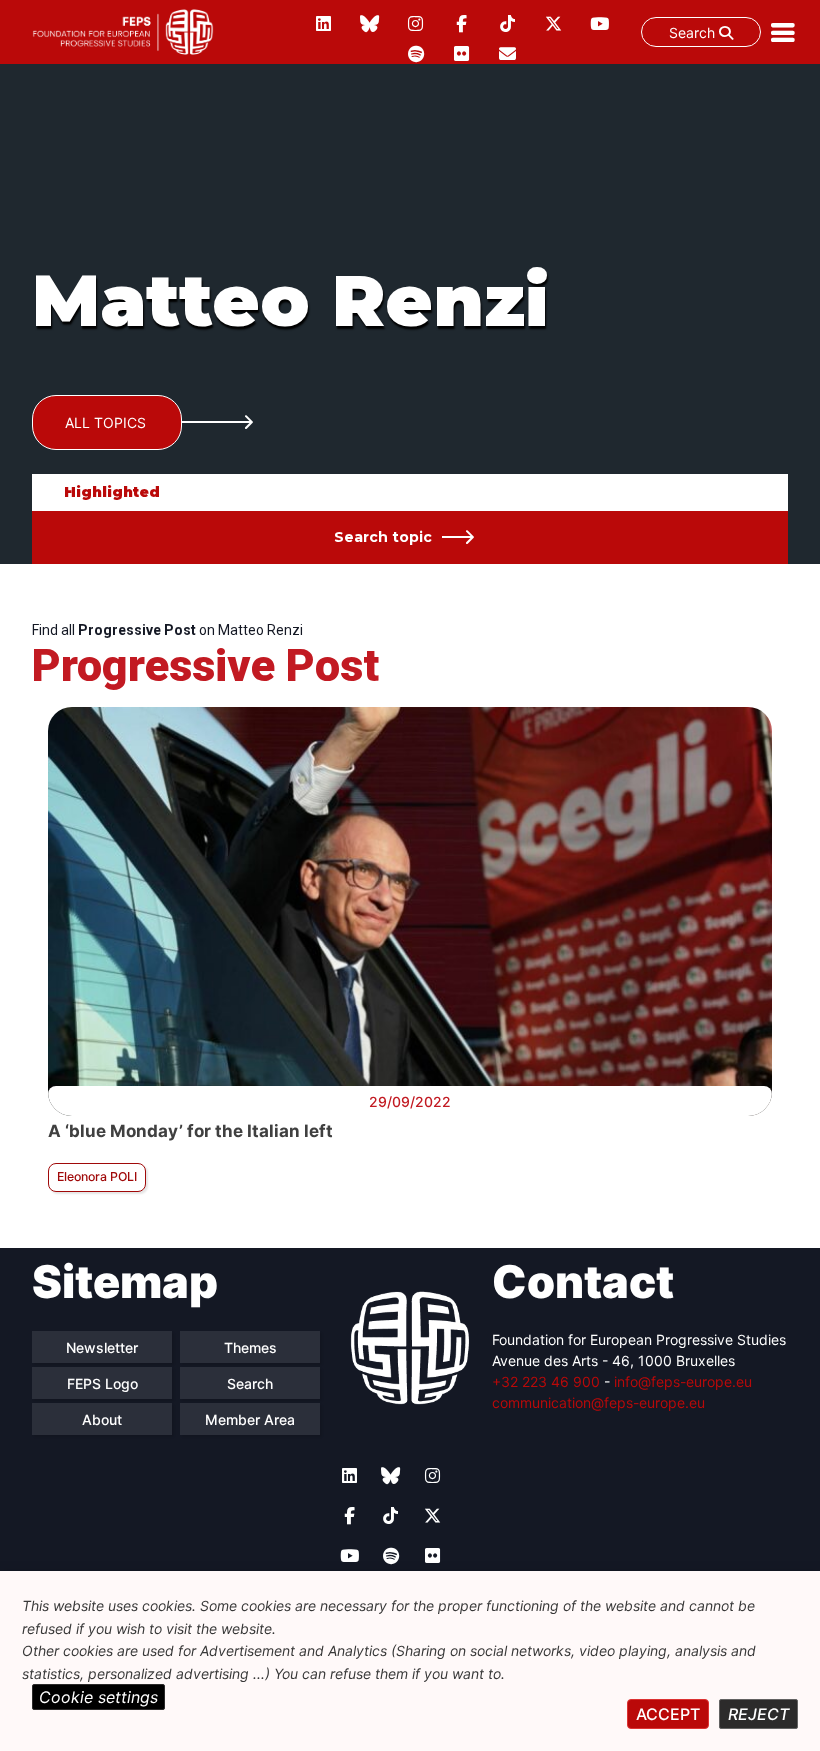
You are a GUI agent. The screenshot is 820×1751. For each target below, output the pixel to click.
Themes (250, 1347)
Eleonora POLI (97, 1176)
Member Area (250, 1419)
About (102, 1419)
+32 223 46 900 (546, 1381)
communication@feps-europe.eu (598, 1402)
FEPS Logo (102, 1383)
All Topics (105, 422)
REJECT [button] (758, 1714)
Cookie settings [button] (98, 1697)
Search (694, 32)
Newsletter (102, 1347)
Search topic (383, 537)
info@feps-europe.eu (683, 1381)
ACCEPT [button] (668, 1714)
